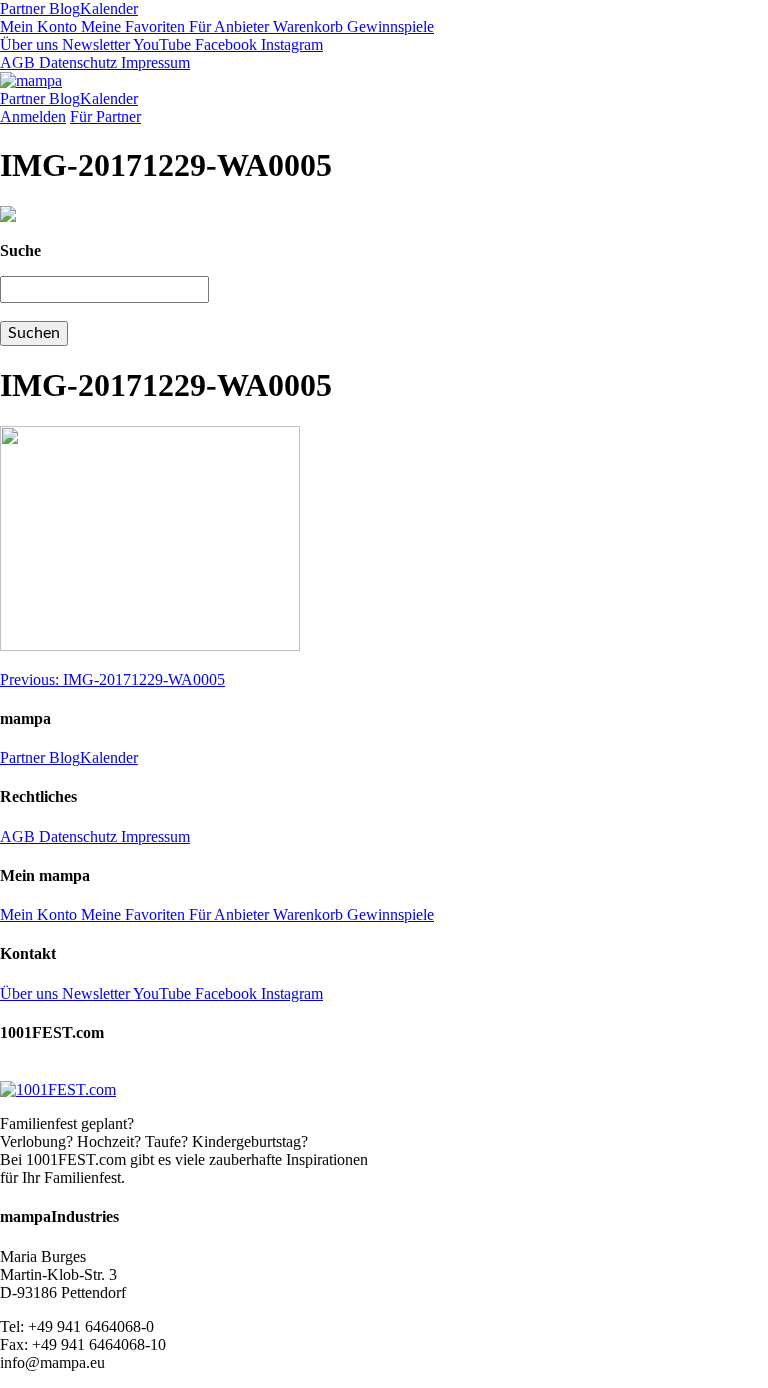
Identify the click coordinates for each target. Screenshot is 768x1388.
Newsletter (94, 44)
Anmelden (33, 116)
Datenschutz (76, 62)
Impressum (153, 62)
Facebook (224, 44)
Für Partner (105, 116)
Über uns (29, 44)
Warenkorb (306, 26)
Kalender (109, 8)
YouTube (160, 44)
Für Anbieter (227, 26)
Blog (62, 8)
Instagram (290, 44)
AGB (17, 62)
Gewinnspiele (388, 26)
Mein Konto (38, 26)
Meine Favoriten (131, 26)
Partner (22, 8)
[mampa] (31, 80)
